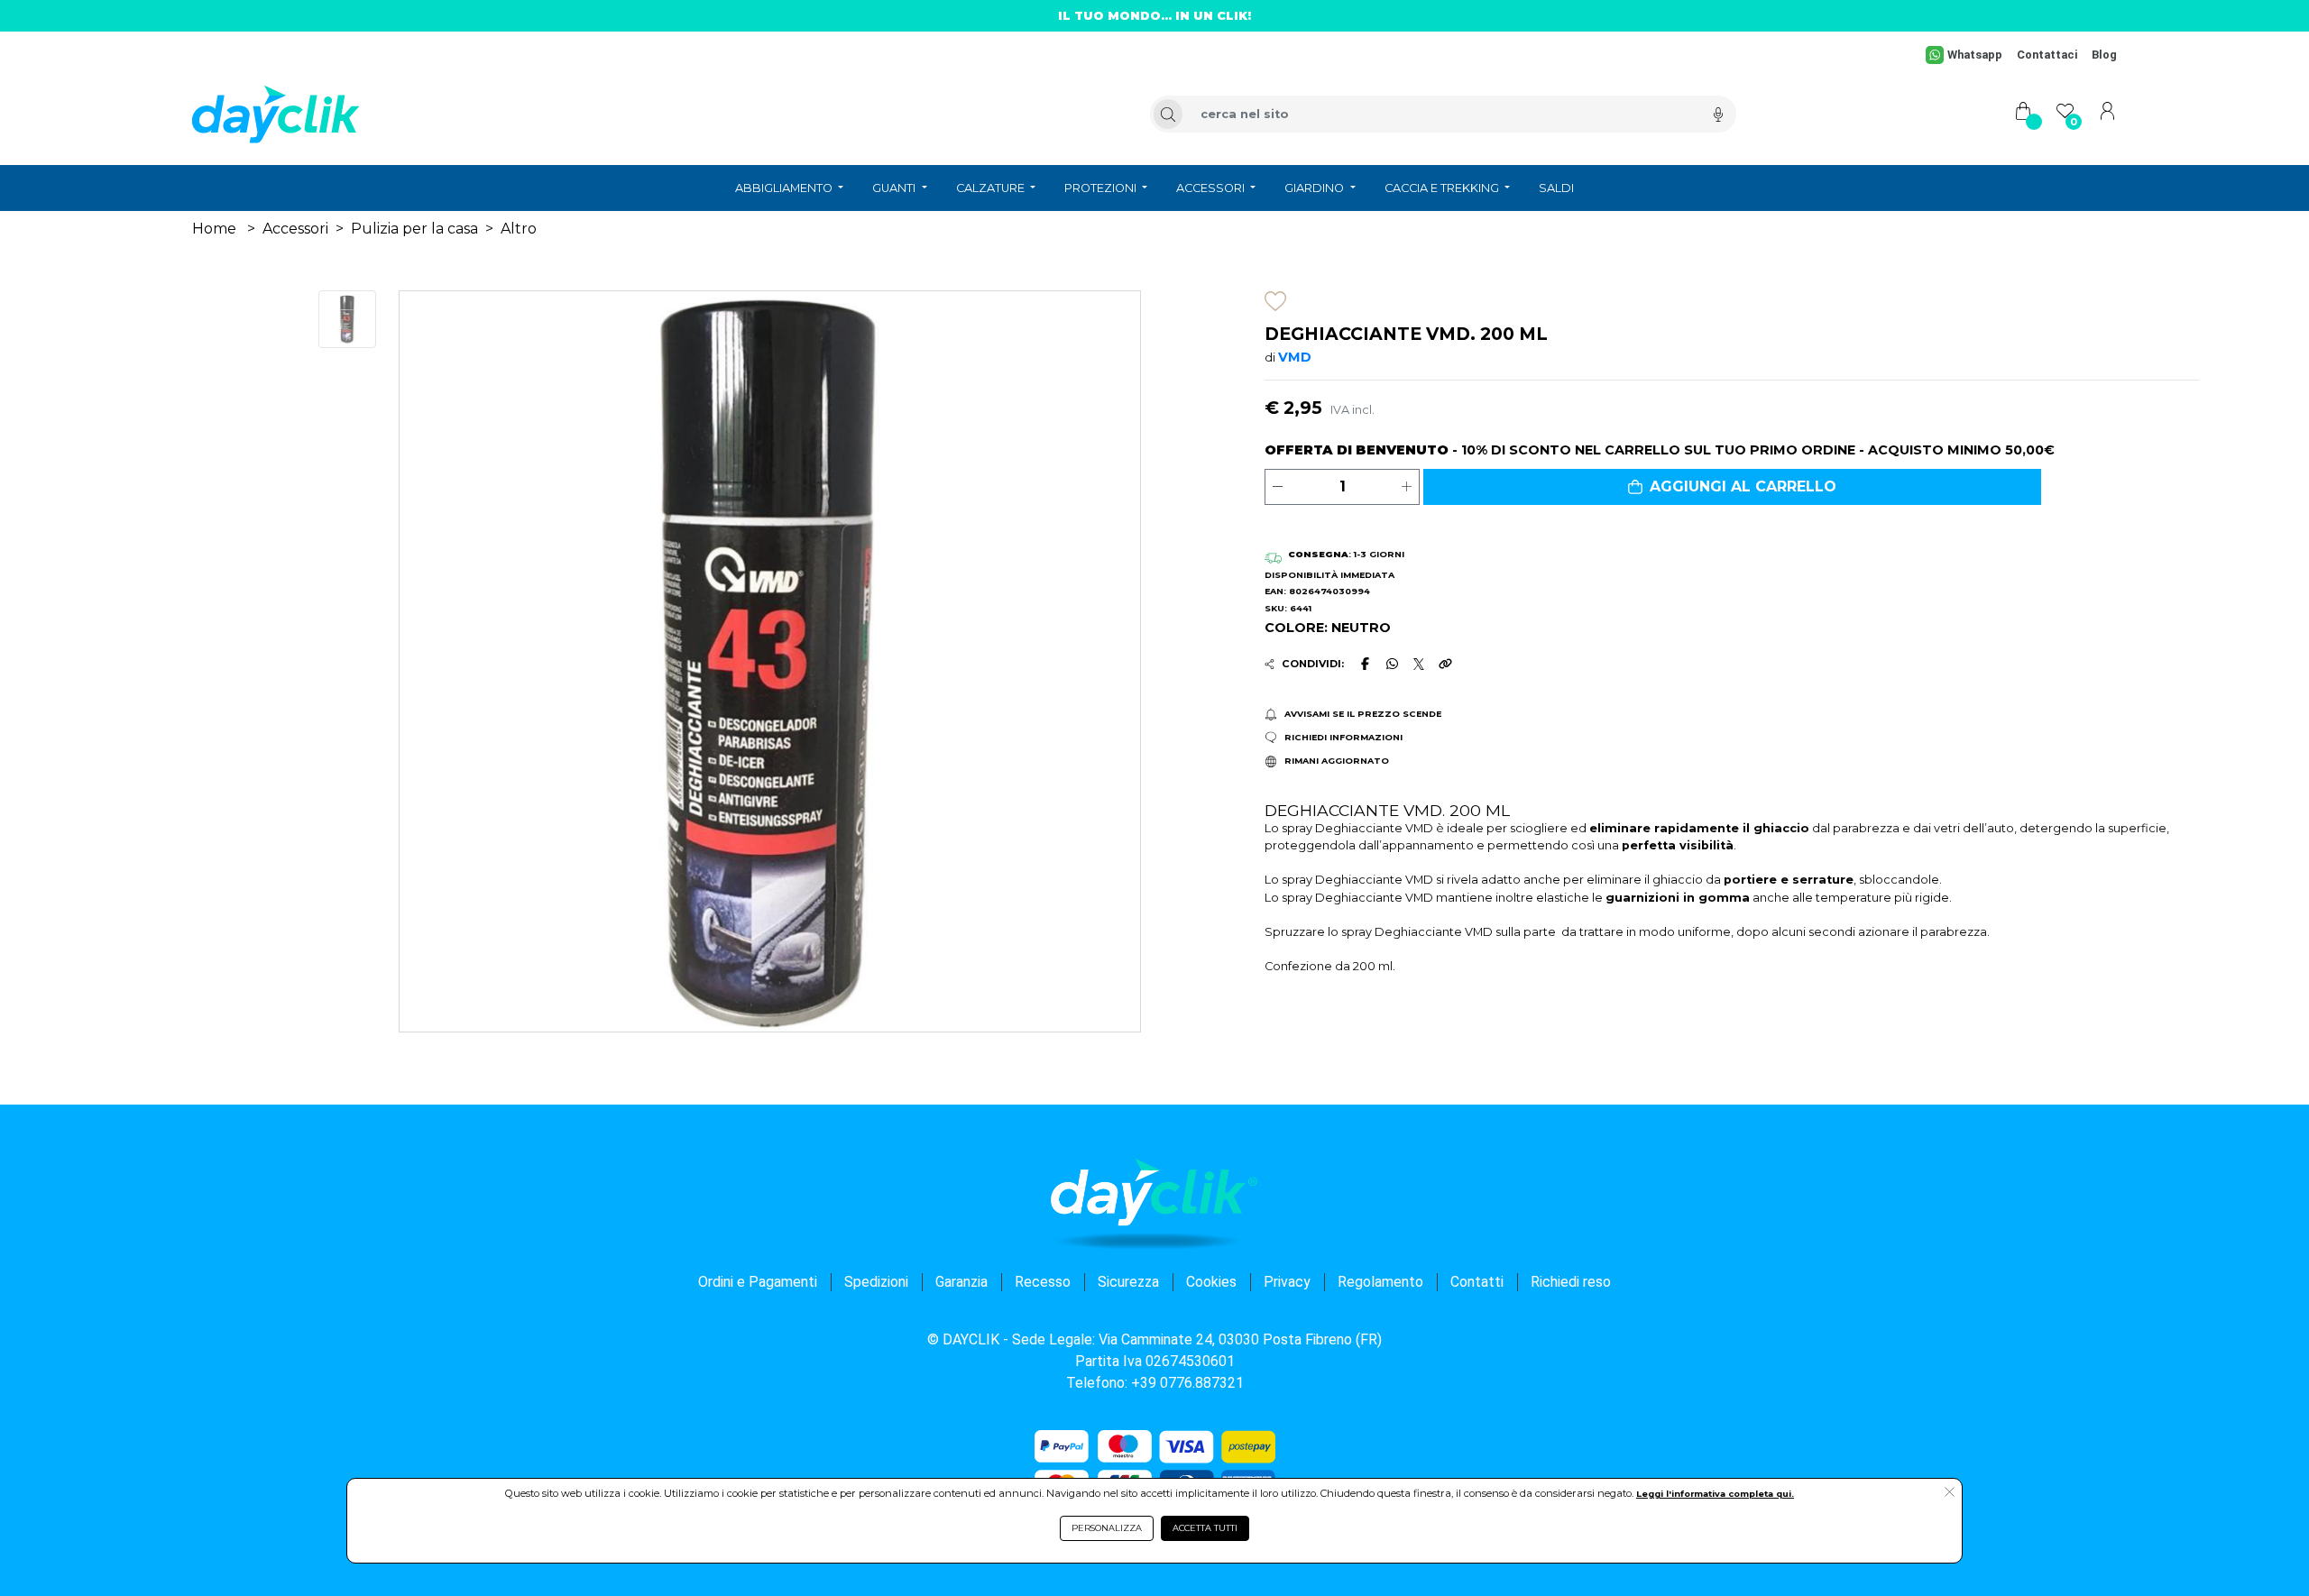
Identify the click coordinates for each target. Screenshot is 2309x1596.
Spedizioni (876, 1282)
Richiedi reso (1571, 1282)
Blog (2104, 55)
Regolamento (1380, 1282)
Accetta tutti (1205, 1528)
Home (214, 229)
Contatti (1477, 1282)
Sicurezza (1128, 1282)
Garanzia (961, 1282)
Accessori (295, 229)
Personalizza (1107, 1528)
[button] (1732, 487)
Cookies (1211, 1282)
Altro (519, 229)
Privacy (1287, 1282)
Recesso (1043, 1282)
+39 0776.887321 (1187, 1383)
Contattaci (2047, 55)
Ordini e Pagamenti (758, 1282)
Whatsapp (1974, 55)
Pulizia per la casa (414, 229)
